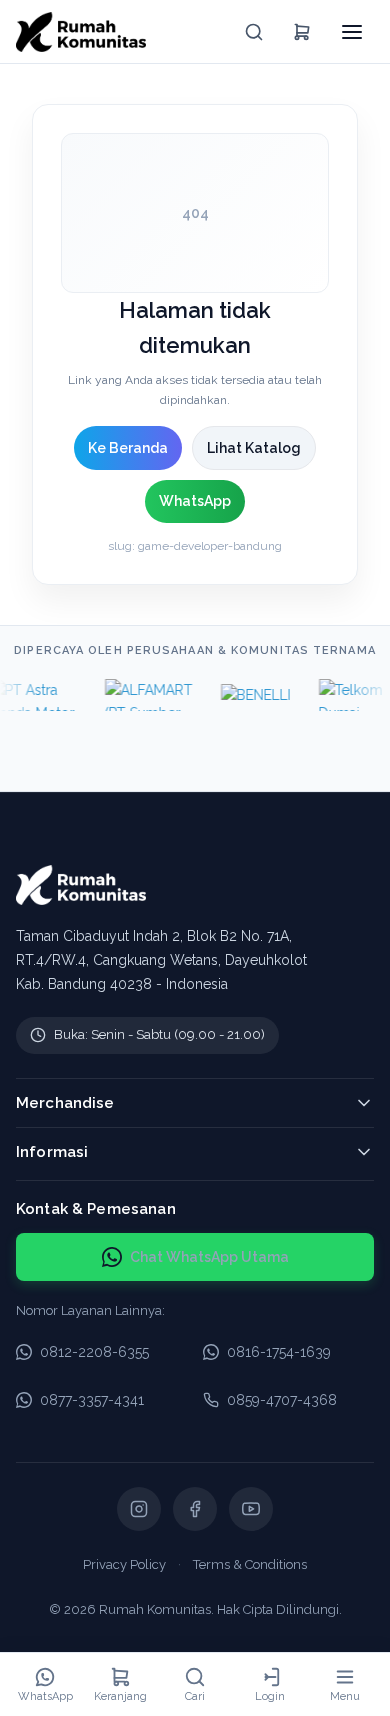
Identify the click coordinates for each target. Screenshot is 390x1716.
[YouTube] (251, 1509)
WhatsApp (195, 501)
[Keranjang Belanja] (302, 32)
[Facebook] (195, 1509)
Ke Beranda (128, 448)
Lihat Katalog (254, 448)
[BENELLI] (252, 695)
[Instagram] (139, 1509)
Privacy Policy (124, 1564)
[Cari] (254, 32)
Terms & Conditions (250, 1564)
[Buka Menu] (352, 32)
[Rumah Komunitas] (81, 32)
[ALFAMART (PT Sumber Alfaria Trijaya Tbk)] (145, 695)
